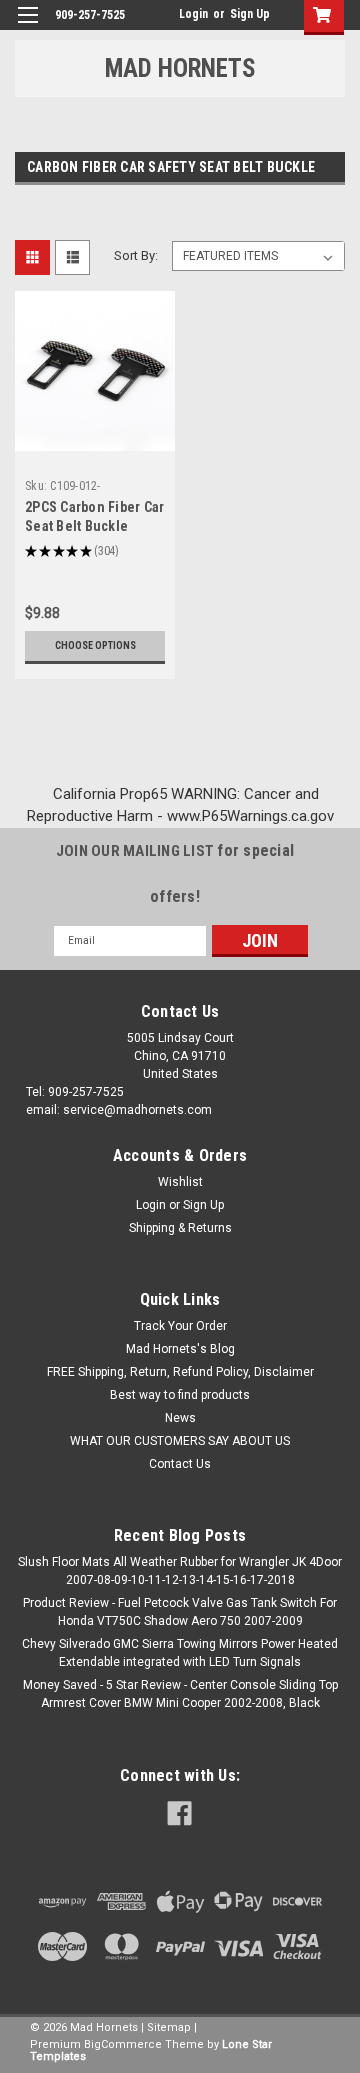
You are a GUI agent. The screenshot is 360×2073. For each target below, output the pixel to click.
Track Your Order (180, 1326)
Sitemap (169, 2027)
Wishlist (180, 1182)
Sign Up (250, 14)
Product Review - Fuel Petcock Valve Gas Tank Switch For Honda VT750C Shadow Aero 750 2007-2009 (180, 1612)
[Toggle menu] (27, 27)
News (180, 1418)
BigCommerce (123, 2044)
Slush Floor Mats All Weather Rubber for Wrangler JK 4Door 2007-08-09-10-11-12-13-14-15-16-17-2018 (180, 1571)
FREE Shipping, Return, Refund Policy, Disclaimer (180, 1372)
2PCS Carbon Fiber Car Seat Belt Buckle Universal (94, 526)
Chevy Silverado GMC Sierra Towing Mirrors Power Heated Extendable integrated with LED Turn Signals (180, 1653)
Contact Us (180, 1464)
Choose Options (95, 645)
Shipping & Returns (180, 1228)
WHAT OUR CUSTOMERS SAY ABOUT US (180, 1441)
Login (193, 14)
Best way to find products (180, 1395)
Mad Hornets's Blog (180, 1349)
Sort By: (136, 255)
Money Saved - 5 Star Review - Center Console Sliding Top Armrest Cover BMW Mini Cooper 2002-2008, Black (180, 1694)
